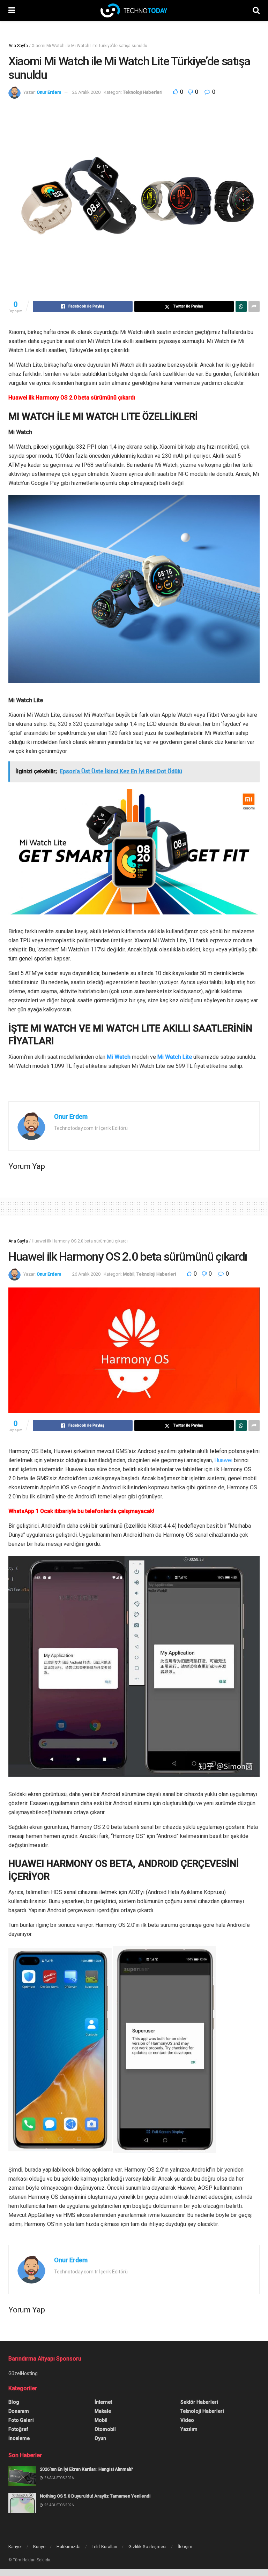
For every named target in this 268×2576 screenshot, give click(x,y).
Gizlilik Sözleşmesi (147, 2547)
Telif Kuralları (105, 2547)
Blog (14, 2402)
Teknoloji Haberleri (143, 92)
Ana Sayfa (18, 46)
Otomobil (105, 2429)
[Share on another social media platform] (254, 306)
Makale (103, 2411)
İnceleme (19, 2438)
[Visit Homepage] (134, 10)
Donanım (19, 2411)
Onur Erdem (49, 92)
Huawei (223, 1460)
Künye (39, 2547)
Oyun (100, 2438)
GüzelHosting (23, 2373)
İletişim (185, 2547)
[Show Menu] (12, 10)
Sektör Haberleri (199, 2402)
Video (187, 2420)
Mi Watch (119, 1057)
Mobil (129, 1274)
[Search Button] (256, 10)
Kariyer (15, 2547)
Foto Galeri (21, 2420)
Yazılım (189, 2429)
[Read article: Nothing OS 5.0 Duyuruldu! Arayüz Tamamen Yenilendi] (22, 2503)
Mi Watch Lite (175, 1057)
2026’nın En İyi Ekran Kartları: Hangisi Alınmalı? (86, 2469)
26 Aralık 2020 (86, 92)
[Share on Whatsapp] (241, 306)
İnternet (103, 2402)
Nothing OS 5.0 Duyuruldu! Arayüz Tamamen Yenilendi (95, 2496)
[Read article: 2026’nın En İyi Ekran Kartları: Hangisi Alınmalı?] (22, 2476)
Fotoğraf (18, 2429)
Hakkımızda (69, 2547)
